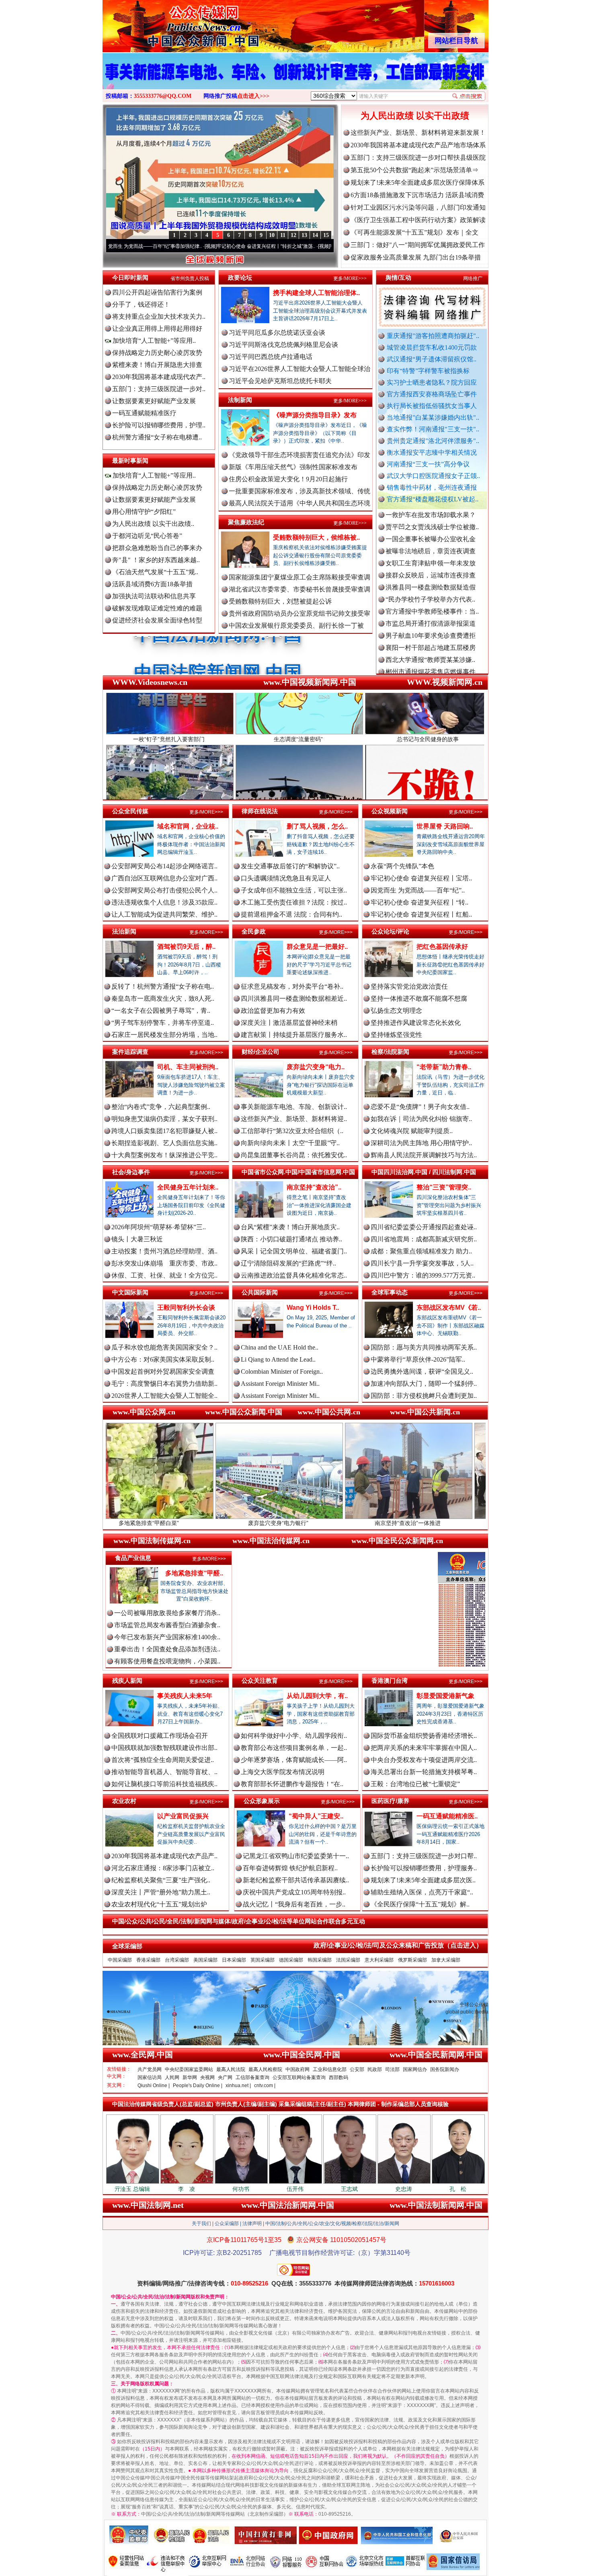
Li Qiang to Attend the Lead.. (278, 1359)
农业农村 (124, 1801)
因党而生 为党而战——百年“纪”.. (418, 890)
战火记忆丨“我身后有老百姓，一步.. (294, 1904)
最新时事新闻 (130, 461)
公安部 (357, 2069)
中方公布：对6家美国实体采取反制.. (163, 1359)
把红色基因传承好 (442, 947)
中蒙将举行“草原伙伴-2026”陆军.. (418, 1359)
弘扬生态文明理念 (396, 1011)
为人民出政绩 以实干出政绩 (415, 116)
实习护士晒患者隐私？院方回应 (432, 382)
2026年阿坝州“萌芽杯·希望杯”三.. (159, 1227)
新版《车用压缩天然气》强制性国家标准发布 (293, 467)
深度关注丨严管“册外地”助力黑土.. (161, 1892)
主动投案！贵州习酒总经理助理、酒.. (164, 1251)
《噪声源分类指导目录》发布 (315, 415)
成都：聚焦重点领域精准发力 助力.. (421, 1251)
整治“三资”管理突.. (444, 1187)
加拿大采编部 (446, 1960)
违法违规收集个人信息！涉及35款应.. (164, 902)
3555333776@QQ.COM (163, 96)
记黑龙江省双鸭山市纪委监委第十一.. (296, 1856)
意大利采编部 (379, 1960)
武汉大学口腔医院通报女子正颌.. (433, 476)
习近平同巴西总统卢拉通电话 (271, 357)
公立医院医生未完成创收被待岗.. (432, 663)
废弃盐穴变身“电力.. (316, 1067)
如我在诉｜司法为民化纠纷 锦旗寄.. (421, 1119)
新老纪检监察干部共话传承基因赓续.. (296, 1880)
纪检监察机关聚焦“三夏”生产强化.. (161, 1880)
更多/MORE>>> (350, 278)
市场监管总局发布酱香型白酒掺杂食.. (167, 1625)
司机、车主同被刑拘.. (188, 1067)
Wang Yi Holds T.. (313, 1308)
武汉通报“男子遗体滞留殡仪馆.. (432, 359)
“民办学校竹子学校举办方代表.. (430, 531)
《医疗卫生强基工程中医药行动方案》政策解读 (418, 220)
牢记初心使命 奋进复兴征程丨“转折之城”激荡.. (164, 246)
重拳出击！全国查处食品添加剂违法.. (167, 1649)
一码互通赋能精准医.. (447, 1816)
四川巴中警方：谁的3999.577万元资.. (423, 1275)
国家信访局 (150, 2077)
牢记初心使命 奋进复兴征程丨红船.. (421, 914)
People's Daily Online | (198, 2086)
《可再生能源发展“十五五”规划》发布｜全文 (415, 232)
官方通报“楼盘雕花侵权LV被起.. (433, 499)
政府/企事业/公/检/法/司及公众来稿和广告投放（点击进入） (398, 1945)
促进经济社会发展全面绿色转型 (157, 620)
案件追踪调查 (130, 1052)
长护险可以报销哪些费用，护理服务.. (424, 1868)
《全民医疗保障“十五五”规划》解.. (420, 1904)
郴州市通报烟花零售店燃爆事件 (431, 603)
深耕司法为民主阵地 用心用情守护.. (421, 1143)
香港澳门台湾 (390, 1681)
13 (304, 235)
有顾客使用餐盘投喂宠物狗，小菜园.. (167, 1661)
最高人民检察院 (265, 2069)
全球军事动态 (390, 1292)
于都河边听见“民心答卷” (147, 536)
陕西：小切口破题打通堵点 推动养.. (291, 1239)
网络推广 (473, 278)
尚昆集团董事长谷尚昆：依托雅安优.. (294, 1155)
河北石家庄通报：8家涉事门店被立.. (163, 1868)
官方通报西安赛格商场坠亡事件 (432, 394)
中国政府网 (298, 2069)
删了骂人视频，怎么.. (317, 826)
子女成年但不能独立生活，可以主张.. (294, 890)
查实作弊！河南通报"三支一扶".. (433, 429)
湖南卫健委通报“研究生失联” (427, 627)
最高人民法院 (231, 2069)
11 (283, 235)
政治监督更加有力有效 (273, 1011)
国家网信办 (415, 2069)
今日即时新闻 (130, 277)
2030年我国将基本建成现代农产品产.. (164, 1856)
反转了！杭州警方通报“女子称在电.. (163, 986)
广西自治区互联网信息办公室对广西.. (164, 878)
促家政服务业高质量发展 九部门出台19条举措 (416, 257)
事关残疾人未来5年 (185, 1696)
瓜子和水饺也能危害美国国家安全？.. (164, 1347)
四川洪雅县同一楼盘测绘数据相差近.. (294, 998)
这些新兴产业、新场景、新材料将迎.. (294, 1119)
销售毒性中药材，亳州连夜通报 (432, 487)
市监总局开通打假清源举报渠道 (431, 555)
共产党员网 (150, 2069)
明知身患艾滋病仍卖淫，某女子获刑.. (164, 1119)
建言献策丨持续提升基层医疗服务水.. (294, 1035)
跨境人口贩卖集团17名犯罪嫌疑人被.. (164, 1131)
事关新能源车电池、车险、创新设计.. (294, 1107)
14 (315, 235)
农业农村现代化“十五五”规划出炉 (159, 1904)
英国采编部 (263, 1960)
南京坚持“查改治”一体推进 (275, 1523)
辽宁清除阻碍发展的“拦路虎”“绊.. (288, 1263)
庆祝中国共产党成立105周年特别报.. (294, 1892)
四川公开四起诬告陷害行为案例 (157, 292)
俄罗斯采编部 (412, 1960)
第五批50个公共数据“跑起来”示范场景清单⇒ (415, 170)
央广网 (225, 2077)
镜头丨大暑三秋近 (137, 1239)
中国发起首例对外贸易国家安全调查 (163, 1371)
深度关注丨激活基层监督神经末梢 (289, 1023)
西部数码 (339, 2077)
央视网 (207, 2077)
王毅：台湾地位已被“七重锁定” (415, 1784)
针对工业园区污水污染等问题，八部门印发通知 (418, 207)
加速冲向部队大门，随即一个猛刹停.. (424, 1384)
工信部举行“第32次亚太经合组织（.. (292, 1131)
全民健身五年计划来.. (188, 1187)
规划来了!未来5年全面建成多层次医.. (423, 1880)
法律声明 (252, 2224)
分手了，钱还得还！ (141, 304)
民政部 (375, 2069)
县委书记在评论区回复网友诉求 (431, 639)
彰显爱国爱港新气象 (445, 1696)
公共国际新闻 (260, 1292)
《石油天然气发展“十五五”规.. (155, 572)
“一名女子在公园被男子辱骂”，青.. (161, 1011)
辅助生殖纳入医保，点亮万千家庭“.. (422, 1892)
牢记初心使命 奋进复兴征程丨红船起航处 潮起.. (279, 246)
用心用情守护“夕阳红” (144, 512)
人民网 (172, 2077)
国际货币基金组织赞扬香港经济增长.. (424, 1736)
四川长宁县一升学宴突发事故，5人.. (422, 1263)
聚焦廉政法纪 (246, 522)
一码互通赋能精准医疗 (144, 413)
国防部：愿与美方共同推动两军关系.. (424, 1347)
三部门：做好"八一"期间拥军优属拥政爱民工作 (418, 245)
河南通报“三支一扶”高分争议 (428, 464)
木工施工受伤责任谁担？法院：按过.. (294, 902)
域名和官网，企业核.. (188, 826)
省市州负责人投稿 (190, 278)
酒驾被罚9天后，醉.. (186, 947)
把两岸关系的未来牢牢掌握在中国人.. (424, 1748)
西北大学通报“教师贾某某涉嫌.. (430, 591)
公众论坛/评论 (390, 931)
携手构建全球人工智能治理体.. (316, 293)
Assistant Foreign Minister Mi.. (280, 1384)
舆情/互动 (398, 277)
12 (293, 235)
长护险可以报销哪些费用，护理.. (159, 425)
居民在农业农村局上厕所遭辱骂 (431, 651)
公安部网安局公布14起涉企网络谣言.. (164, 866)
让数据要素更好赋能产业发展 (154, 401)
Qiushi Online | (154, 2086)
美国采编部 (205, 1960)
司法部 (392, 2069)
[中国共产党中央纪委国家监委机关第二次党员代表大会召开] (295, 80)
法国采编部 (348, 1960)
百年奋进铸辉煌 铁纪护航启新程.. (290, 1868)
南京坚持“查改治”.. (314, 1187)
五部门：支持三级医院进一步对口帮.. (424, 1856)
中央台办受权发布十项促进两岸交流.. (424, 1760)
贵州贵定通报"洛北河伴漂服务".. (433, 441)
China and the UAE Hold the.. (280, 1347)
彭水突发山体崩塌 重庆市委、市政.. (164, 1263)
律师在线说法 (260, 811)
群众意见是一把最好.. (317, 947)
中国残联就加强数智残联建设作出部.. (164, 1748)
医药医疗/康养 (390, 1801)
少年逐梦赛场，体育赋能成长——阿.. (294, 1760)
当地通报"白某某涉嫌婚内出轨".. (433, 417)
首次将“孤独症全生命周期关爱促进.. (163, 1760)
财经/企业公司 (261, 1052)
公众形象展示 (262, 1801)
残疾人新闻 (127, 1681)
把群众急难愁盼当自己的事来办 (157, 548)
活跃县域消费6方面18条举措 (152, 584)
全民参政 (254, 931)
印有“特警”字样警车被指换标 (428, 371)
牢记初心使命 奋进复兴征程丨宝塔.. (421, 878)
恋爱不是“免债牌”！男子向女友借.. (420, 1107)
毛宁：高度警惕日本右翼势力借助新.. (164, 1384)
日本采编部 (234, 1960)
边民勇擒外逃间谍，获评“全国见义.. (422, 1371)
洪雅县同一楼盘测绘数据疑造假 (431, 518)
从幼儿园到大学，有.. (317, 1696)
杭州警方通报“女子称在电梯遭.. (157, 437)
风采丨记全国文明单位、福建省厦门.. (294, 1251)
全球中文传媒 (169, 23)
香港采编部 (148, 1960)
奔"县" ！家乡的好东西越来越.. (156, 560)
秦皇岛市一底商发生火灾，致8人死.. (163, 998)
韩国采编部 (320, 1960)
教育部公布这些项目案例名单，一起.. (294, 1748)
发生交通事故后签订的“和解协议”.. (290, 866)
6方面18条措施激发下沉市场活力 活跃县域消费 (417, 195)
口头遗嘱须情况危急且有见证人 (286, 878)
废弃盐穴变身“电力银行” (146, 1523)
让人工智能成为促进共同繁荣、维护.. (164, 914)
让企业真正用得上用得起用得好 (157, 329)
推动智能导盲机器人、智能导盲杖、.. (164, 1772)
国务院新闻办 (445, 2069)
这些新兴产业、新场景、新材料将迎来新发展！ (418, 133)
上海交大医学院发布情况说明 (283, 1772)
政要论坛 (240, 277)
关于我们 (201, 2224)
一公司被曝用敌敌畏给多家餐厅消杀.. (167, 1613)
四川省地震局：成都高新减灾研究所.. (424, 1239)
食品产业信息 (133, 1558)
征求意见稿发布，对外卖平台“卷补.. (292, 986)
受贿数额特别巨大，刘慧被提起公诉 (280, 601)
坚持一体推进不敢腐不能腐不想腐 (419, 998)
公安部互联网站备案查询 (299, 2077)
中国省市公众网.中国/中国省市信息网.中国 (298, 1172)
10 (272, 235)
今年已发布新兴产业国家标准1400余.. (167, 1637)
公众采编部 (227, 2224)
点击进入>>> (253, 96)
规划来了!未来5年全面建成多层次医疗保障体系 (418, 182)
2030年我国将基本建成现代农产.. (159, 377)
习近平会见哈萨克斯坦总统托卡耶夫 (280, 381)
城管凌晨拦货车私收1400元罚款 (432, 347)
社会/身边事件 (131, 1172)
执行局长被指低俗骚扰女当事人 (432, 406)
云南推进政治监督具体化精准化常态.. (294, 1275)
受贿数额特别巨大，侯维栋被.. (316, 537)
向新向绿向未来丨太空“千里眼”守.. (290, 1143)
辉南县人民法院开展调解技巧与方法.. (424, 1155)
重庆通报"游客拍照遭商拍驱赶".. (433, 336)
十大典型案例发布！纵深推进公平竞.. (164, 1155)
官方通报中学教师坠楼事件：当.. (432, 543)
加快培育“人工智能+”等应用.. (153, 341)
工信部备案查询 (252, 2077)
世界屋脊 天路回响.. (445, 826)
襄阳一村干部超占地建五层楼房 (431, 579)
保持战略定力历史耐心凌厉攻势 (157, 353)
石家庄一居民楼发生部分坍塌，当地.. (164, 1035)
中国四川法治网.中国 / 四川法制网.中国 (424, 1172)
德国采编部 (291, 1960)
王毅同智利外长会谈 (186, 1308)
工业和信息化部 (330, 2069)
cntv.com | (265, 2086)
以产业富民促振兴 (183, 1816)
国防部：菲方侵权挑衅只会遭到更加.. (424, 1396)
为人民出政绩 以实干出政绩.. (153, 524)
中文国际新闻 (130, 1292)
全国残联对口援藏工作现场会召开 (160, 1736)
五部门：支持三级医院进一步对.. (159, 389)
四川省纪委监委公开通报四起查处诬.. (424, 1227)
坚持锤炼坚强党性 (396, 1035)
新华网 (190, 2077)
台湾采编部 (177, 1960)
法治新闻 (124, 931)
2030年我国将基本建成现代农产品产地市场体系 (418, 145)
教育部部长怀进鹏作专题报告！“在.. (292, 1784)
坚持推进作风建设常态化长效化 (416, 1023)
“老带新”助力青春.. (444, 1067)
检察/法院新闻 (390, 1052)
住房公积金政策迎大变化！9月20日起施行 (288, 479)
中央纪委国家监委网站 (189, 2069)
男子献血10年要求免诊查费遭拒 (431, 567)
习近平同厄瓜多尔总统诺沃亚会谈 (277, 333)
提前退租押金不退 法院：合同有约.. (291, 914)
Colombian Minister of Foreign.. (282, 1371)
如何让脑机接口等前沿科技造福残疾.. (164, 1784)
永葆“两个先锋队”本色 (402, 866)
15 (326, 235)
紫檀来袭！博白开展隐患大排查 (157, 365)
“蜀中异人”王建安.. (316, 1816)
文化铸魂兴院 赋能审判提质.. (412, 1131)
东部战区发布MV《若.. (449, 1308)
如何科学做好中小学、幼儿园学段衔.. (294, 1736)
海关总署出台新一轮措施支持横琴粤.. (424, 1772)
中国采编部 (120, 1960)
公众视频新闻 (390, 811)
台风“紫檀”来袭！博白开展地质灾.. (290, 1227)
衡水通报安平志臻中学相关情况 (432, 452)
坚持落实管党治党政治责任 (409, 986)
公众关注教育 (260, 1681)
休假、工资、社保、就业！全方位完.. (164, 1275)
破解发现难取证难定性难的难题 (157, 608)
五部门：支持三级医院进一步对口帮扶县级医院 (418, 158)
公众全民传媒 (130, 811)
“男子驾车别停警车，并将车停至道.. (163, 1023)
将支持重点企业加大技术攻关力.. (159, 316)
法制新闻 (240, 400)
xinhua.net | (238, 2086)
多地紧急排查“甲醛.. (194, 1573)
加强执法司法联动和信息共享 (154, 596)
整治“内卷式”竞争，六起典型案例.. (161, 1107)
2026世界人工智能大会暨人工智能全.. (164, 1396)
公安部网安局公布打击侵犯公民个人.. (164, 890)
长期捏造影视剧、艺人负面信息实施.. (164, 1143)
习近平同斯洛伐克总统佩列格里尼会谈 (283, 345)
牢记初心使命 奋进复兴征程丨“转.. (420, 902)
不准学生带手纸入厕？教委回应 (431, 615)
